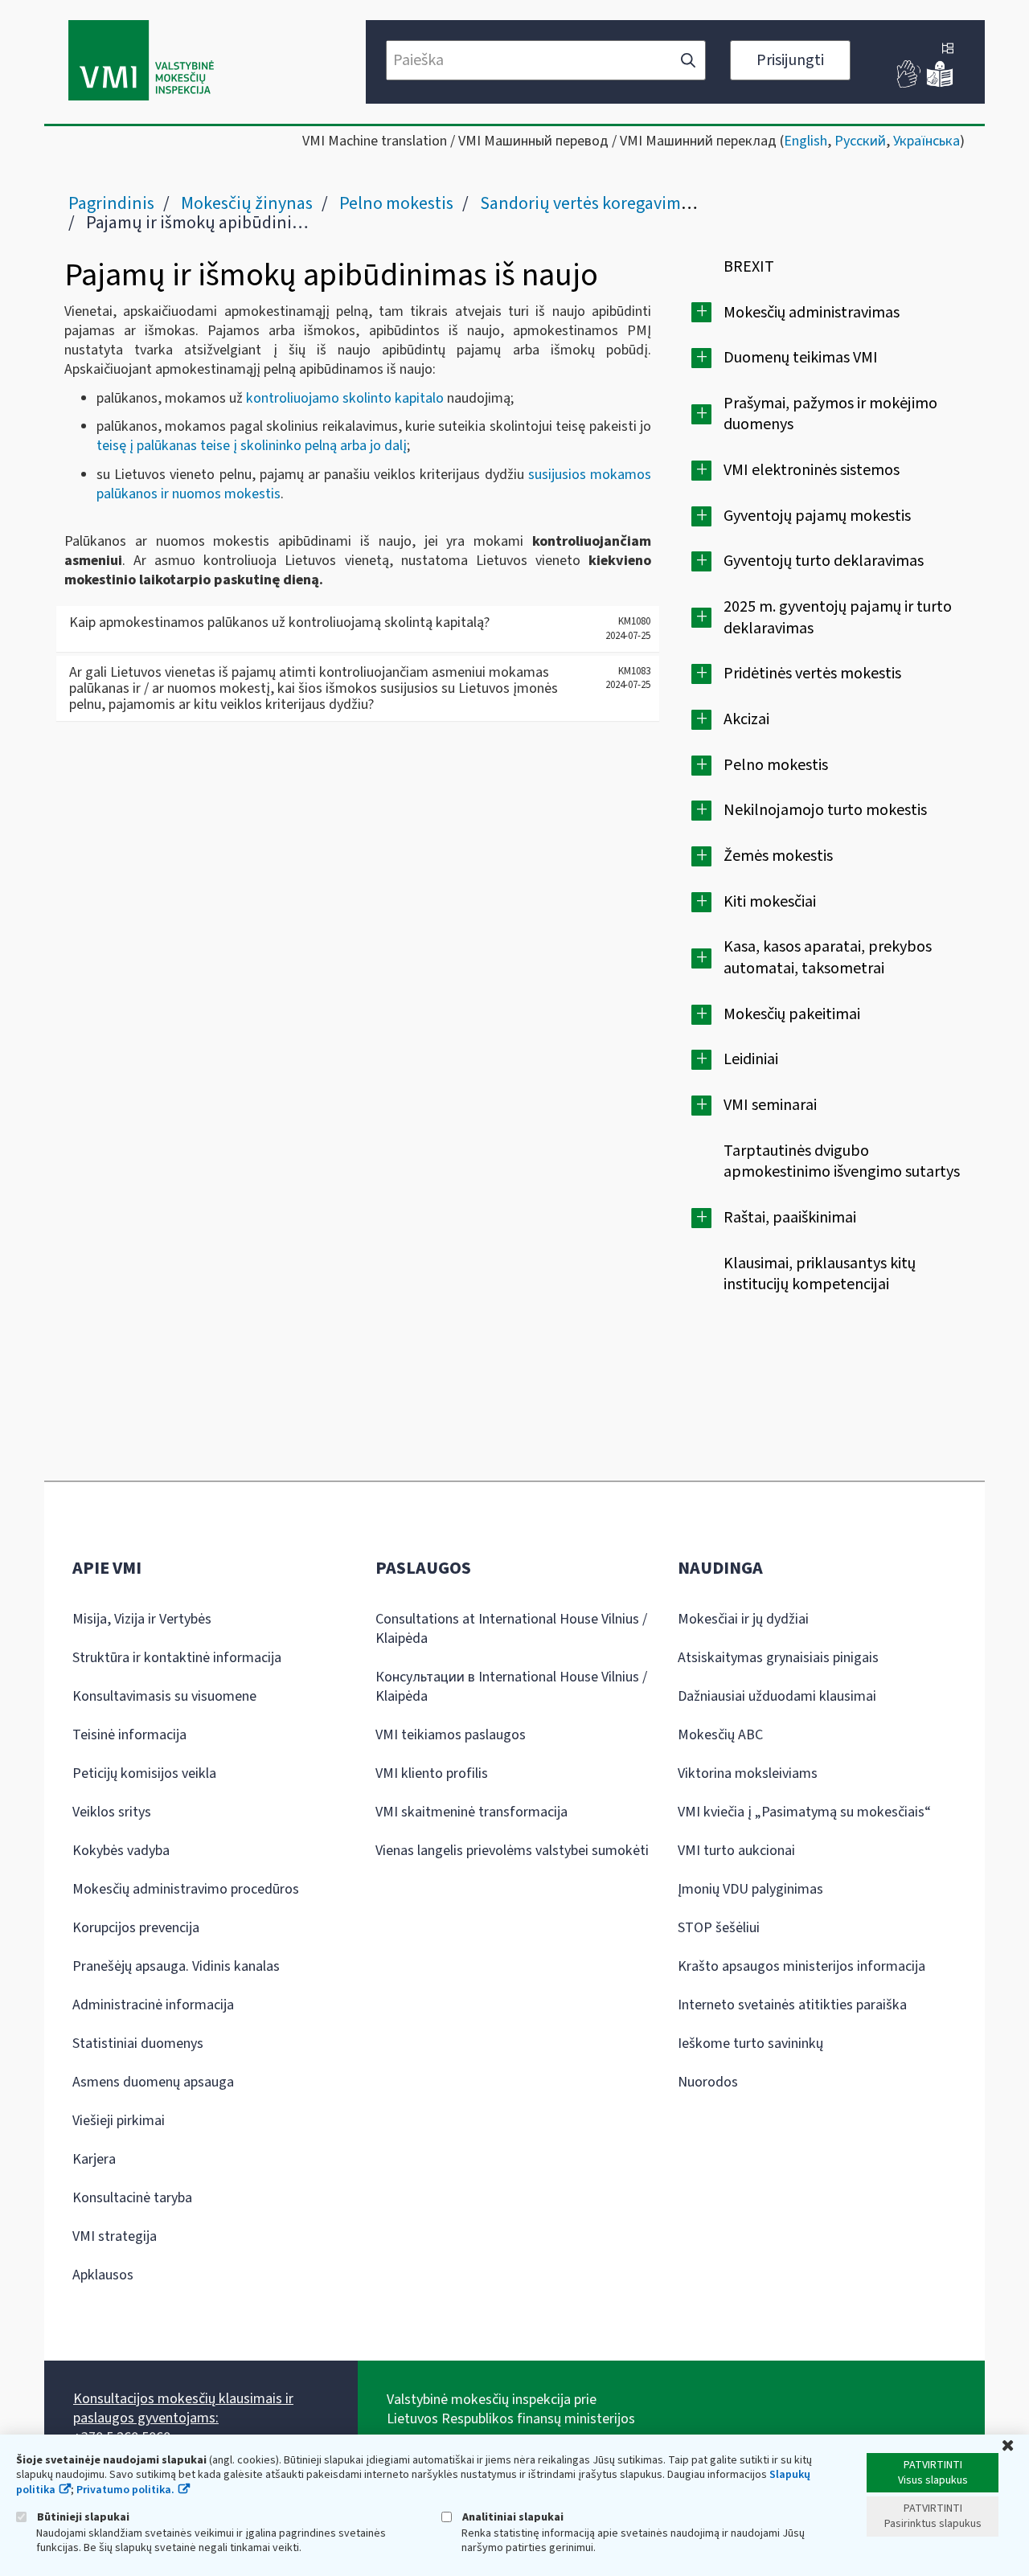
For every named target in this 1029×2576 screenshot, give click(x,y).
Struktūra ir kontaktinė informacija (177, 1658)
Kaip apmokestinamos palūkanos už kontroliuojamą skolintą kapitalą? (279, 622)
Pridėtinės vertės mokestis (812, 674)
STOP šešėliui (719, 1928)
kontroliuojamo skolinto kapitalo (345, 398)
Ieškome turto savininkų (750, 2044)
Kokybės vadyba (121, 1851)
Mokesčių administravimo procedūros (186, 1889)
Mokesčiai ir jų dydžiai (743, 1619)
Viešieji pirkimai (119, 2121)
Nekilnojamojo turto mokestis (825, 810)
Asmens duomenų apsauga (153, 2082)
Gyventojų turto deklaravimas (824, 561)
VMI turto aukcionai (736, 1851)
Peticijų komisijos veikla (144, 1773)
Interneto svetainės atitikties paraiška (792, 2005)
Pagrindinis (111, 203)
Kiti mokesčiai (770, 902)
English (806, 141)
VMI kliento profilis (432, 1773)
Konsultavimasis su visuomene (164, 1696)
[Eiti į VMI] (141, 62)
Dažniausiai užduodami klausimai (777, 1696)
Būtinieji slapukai (82, 2517)
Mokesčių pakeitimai (792, 1014)
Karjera (94, 2159)
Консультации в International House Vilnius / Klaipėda (511, 1687)
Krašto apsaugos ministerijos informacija (801, 1966)
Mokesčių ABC (720, 1735)
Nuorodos (708, 2082)
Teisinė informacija (129, 1735)
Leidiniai (751, 1059)
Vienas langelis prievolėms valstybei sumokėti (512, 1851)
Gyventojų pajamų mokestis (817, 516)
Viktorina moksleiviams (748, 1773)
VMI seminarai (770, 1105)
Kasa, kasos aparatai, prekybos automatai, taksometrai (828, 958)
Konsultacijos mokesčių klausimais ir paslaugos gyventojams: (183, 2408)
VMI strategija (115, 2236)
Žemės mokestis (778, 856)
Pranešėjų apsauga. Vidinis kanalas (176, 1966)
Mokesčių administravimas (812, 313)
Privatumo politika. (125, 2490)
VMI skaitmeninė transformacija (471, 1812)
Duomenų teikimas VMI (801, 358)
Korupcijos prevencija (136, 1928)
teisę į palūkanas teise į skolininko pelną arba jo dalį (252, 446)
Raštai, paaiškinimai (790, 1218)
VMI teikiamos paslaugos (451, 1735)
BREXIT (749, 267)
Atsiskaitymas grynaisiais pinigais (778, 1658)
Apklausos (103, 2275)
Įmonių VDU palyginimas (750, 1889)
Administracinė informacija (153, 2005)
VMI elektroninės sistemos (812, 470)
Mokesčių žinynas (247, 203)
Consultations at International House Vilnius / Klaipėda (511, 1629)
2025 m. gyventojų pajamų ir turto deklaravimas (838, 618)
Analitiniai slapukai (512, 2517)
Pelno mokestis (396, 203)
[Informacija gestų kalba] (909, 84)
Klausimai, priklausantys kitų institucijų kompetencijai (820, 1274)
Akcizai (746, 719)
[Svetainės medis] (948, 50)
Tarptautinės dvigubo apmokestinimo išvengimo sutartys (842, 1162)
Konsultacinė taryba (132, 2198)
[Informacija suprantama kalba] (940, 84)
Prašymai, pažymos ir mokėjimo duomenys (830, 414)
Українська (927, 141)
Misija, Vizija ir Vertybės (142, 1619)
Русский (860, 141)
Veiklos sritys (112, 1812)
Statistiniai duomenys (138, 2044)
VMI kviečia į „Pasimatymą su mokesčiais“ (804, 1812)
